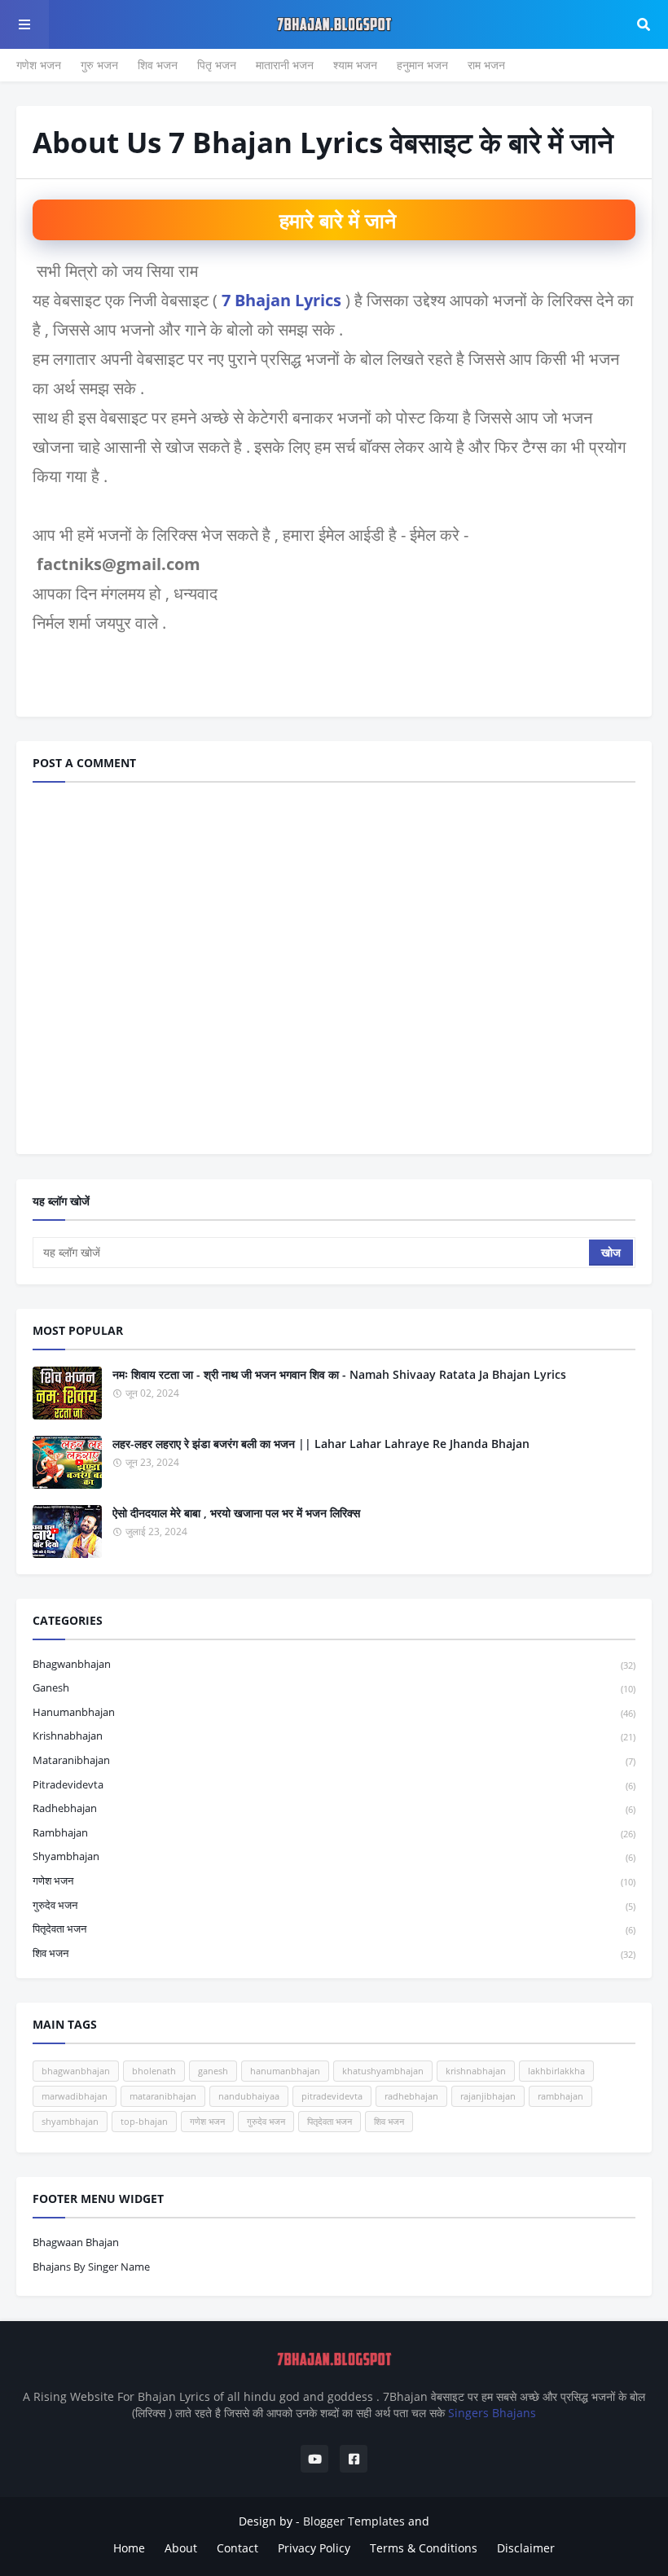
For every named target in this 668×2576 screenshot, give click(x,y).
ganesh (334, 1687)
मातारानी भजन (285, 65)
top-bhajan (144, 2121)
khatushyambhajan (383, 2071)
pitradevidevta (334, 1784)
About (181, 2548)
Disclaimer (526, 2548)
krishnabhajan (334, 1736)
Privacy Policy (314, 2548)
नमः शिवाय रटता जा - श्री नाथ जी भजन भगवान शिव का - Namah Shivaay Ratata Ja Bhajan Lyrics (339, 1374)
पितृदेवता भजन (334, 1929)
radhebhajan (334, 1808)
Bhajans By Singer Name (91, 2267)
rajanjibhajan (488, 2096)
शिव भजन (158, 65)
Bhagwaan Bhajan (76, 2242)
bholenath (154, 2071)
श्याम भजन (355, 65)
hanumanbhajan (334, 1712)
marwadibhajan (75, 2096)
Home (129, 2548)
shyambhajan (334, 1856)
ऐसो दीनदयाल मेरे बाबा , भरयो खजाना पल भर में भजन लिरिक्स (236, 1513)
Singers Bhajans (492, 2413)
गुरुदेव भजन (334, 1905)
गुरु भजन (99, 65)
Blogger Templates (354, 2521)
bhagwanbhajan (334, 1664)
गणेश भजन (39, 65)
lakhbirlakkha (556, 2071)
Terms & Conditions (424, 2548)
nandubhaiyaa (249, 2096)
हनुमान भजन (422, 65)
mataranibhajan (334, 1760)
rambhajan (334, 1832)
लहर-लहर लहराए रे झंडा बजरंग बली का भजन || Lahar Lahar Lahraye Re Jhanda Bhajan (321, 1444)
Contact (237, 2548)
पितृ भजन (217, 65)
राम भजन (486, 65)
